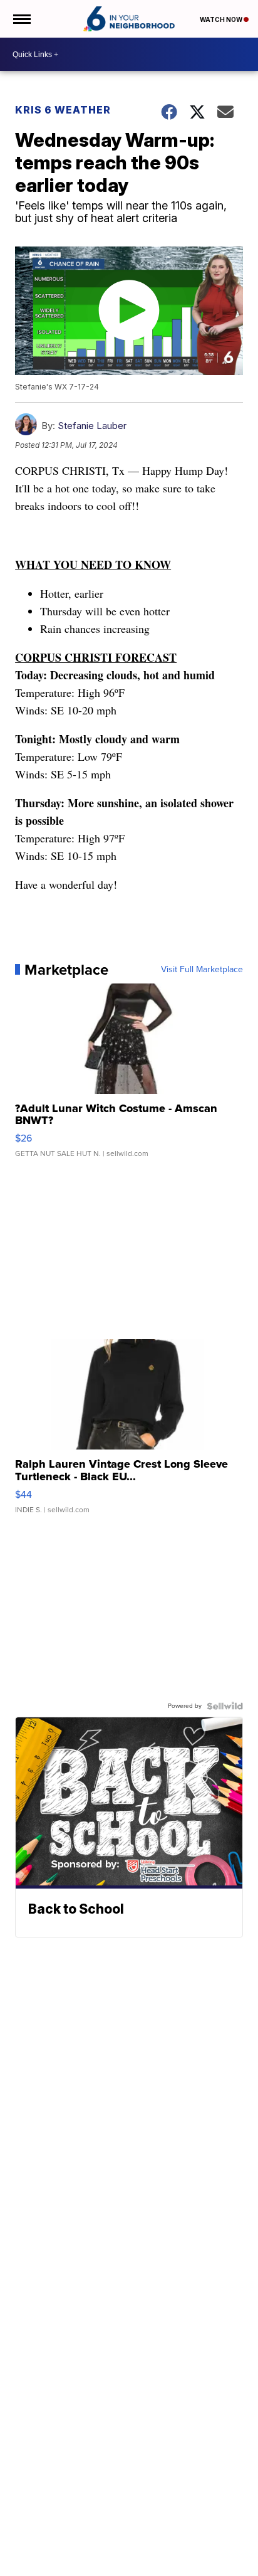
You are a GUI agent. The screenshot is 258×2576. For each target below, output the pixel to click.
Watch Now (222, 19)
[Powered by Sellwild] (225, 1706)
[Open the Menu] (21, 19)
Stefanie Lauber (92, 426)
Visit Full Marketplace (202, 970)
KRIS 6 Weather (63, 110)
